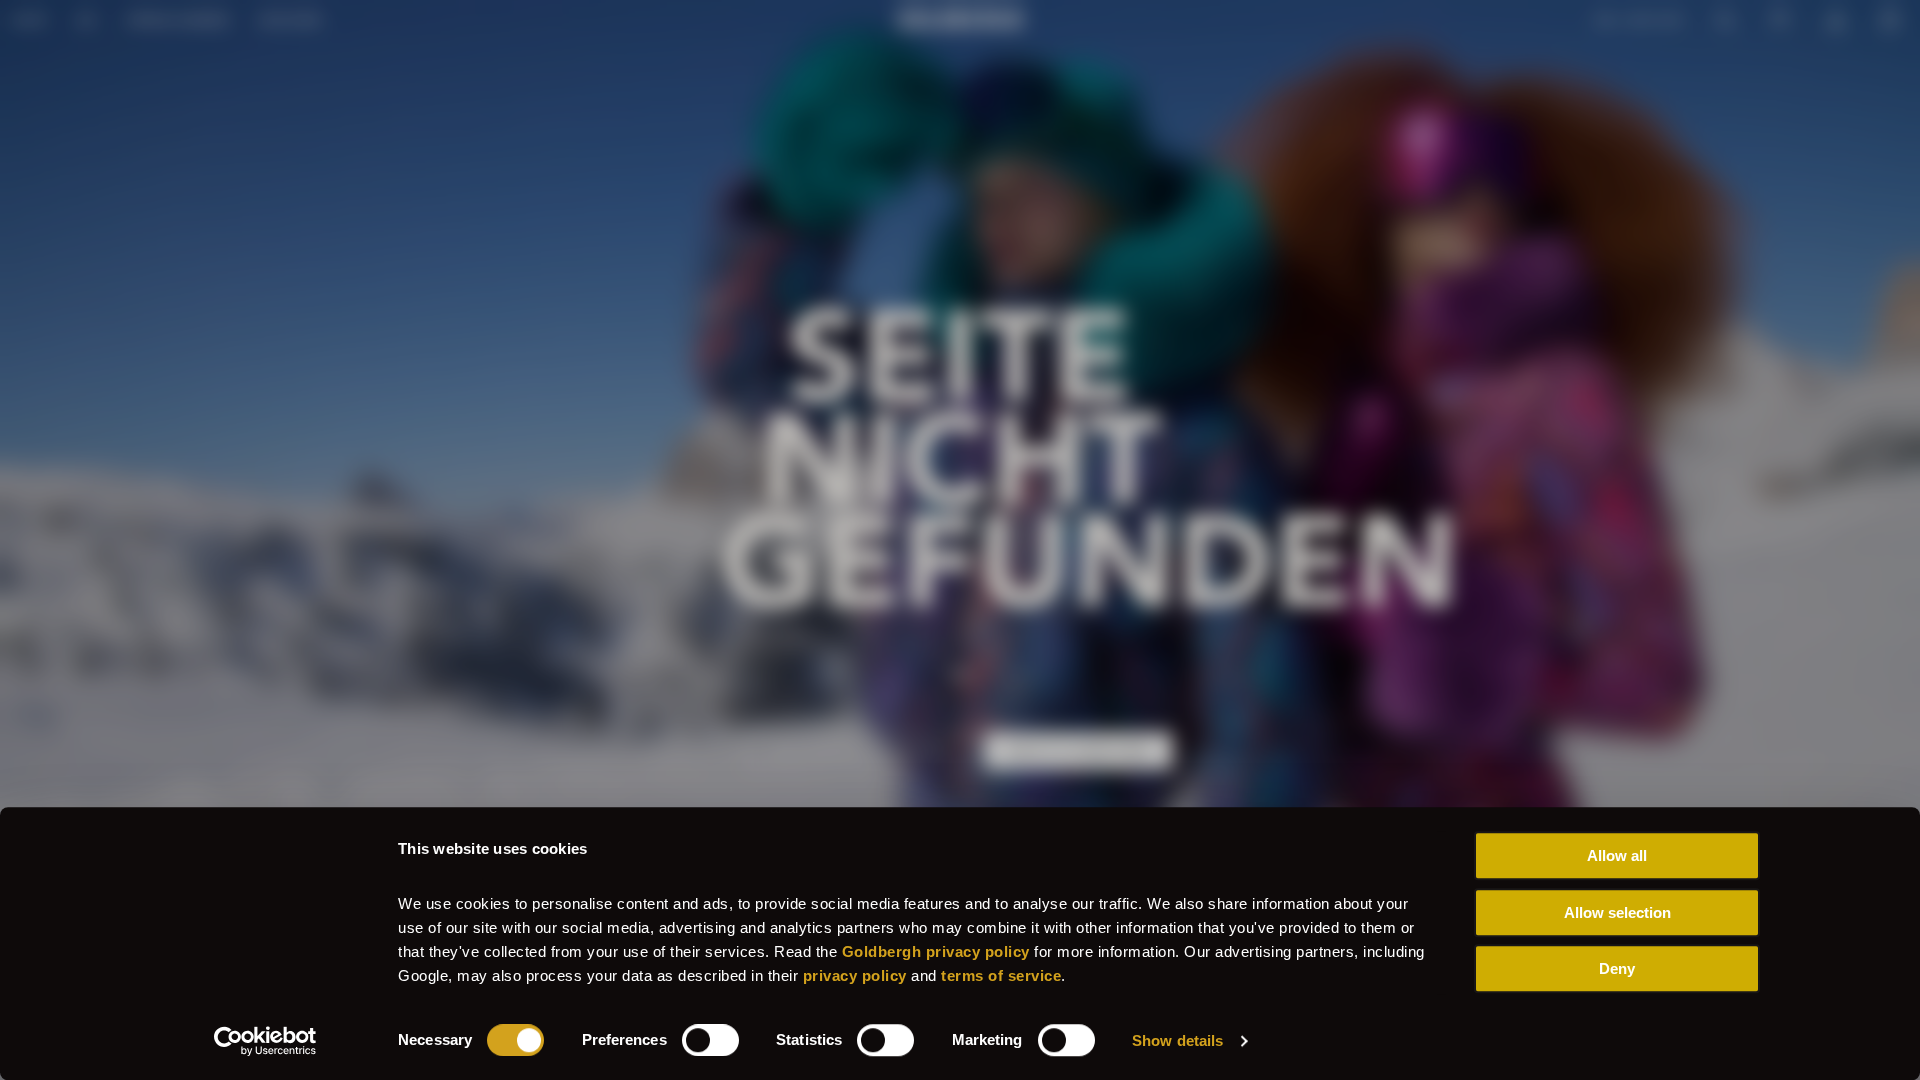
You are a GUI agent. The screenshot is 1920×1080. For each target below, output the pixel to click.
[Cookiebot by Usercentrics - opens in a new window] (265, 1041)
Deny (1617, 968)
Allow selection (1617, 912)
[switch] (710, 1040)
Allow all (1617, 855)
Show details (1177, 1040)
